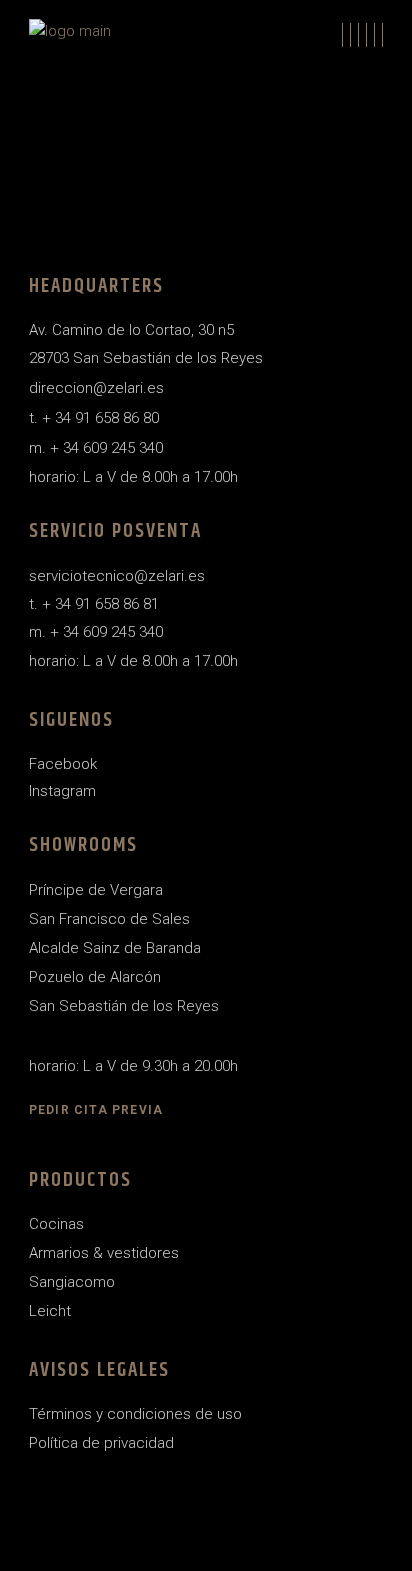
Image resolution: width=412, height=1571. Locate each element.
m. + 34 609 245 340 (96, 448)
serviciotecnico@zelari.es (117, 576)
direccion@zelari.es (96, 388)
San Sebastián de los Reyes (124, 1006)
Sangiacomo (72, 1282)
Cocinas (56, 1224)
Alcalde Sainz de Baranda (115, 948)
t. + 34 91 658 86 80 (94, 418)
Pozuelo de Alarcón (95, 977)
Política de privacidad (101, 1443)
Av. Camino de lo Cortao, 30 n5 (131, 330)
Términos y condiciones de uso (135, 1414)
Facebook (63, 764)
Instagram (62, 791)
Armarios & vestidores (104, 1253)
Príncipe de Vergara (96, 890)
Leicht (50, 1311)
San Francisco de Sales (109, 919)
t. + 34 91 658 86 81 (94, 604)
